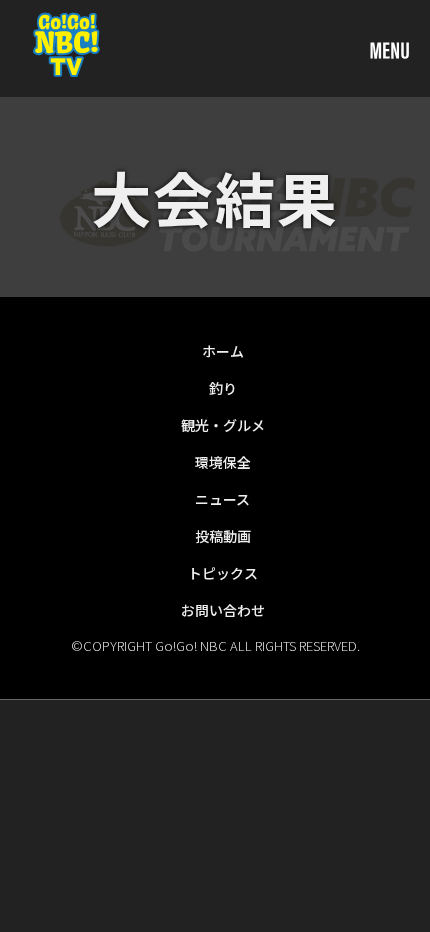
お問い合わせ (223, 610)
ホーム (223, 351)
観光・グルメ (223, 425)
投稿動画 (223, 536)
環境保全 (223, 462)
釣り (223, 388)
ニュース (222, 499)
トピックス (223, 573)
